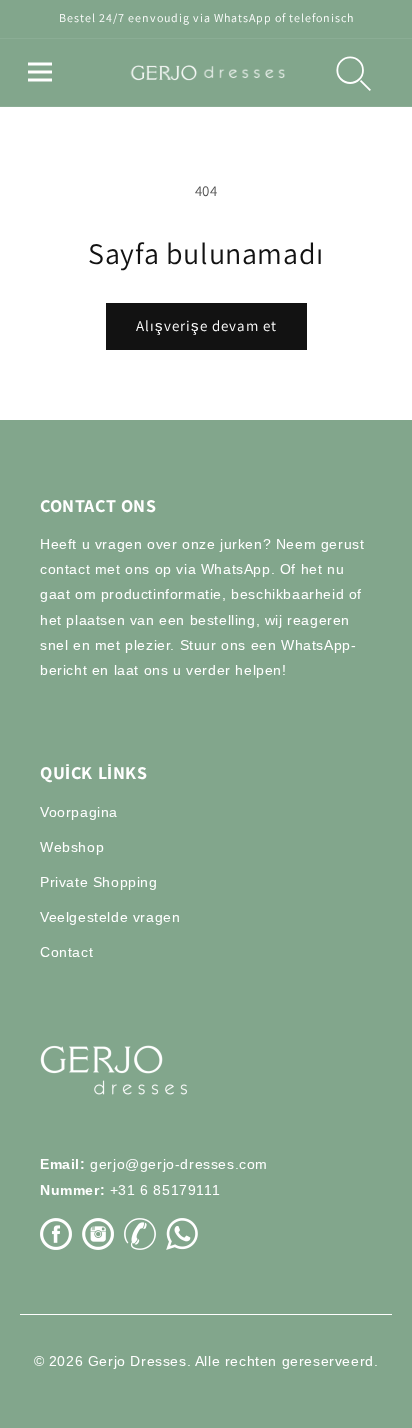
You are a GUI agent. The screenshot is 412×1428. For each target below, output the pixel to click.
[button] (40, 72)
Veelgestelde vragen (110, 917)
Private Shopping (99, 882)
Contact (66, 952)
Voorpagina (79, 812)
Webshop (72, 847)
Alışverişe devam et (206, 325)
